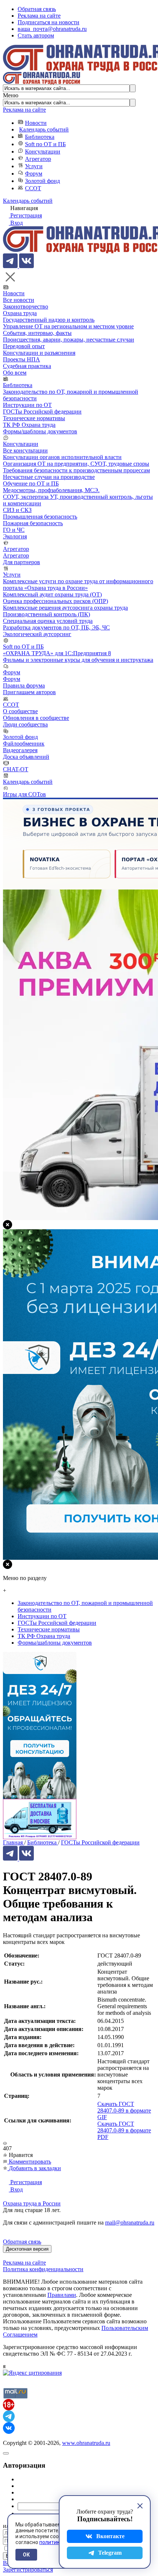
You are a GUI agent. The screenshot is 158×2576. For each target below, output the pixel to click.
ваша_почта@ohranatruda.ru (52, 29)
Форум (34, 174)
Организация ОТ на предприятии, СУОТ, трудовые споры (76, 464)
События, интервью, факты (37, 333)
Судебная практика (27, 366)
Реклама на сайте (39, 16)
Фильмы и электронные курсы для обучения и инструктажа (78, 660)
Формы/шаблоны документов (40, 431)
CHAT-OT (16, 769)
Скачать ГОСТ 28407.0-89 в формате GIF (124, 2110)
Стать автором (36, 35)
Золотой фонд (42, 181)
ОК (26, 2555)
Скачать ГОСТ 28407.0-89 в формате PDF (124, 2130)
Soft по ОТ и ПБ (45, 144)
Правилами (62, 2295)
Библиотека (40, 137)
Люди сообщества (25, 724)
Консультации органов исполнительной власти (62, 457)
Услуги (34, 166)
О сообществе (20, 711)
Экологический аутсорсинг (37, 634)
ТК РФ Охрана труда (29, 425)
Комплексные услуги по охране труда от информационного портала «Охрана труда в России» (78, 585)
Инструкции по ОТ (27, 405)
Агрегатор (38, 159)
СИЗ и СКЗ (17, 510)
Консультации (43, 151)
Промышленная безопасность (40, 517)
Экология (15, 536)
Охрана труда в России (32, 2203)
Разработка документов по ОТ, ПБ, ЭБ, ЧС (56, 627)
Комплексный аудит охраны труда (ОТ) (52, 594)
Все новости (19, 300)
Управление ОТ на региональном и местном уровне (68, 326)
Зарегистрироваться (28, 2570)
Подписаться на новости (49, 22)
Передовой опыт (24, 346)
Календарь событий (44, 129)
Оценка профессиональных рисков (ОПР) (55, 601)
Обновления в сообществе (36, 718)
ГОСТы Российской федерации (42, 412)
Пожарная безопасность (33, 523)
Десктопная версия (27, 2249)
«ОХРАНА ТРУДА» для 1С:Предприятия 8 (57, 653)
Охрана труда (20, 313)
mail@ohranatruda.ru (130, 2223)
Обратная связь (37, 9)
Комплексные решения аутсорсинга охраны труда (65, 608)
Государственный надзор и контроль (49, 320)
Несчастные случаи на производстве (49, 477)
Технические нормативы (34, 418)
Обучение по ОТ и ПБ (31, 484)
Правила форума (24, 686)
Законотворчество (26, 306)
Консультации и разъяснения (39, 353)
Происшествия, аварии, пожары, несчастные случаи (69, 340)
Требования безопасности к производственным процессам (76, 470)
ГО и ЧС (14, 530)
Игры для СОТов (24, 794)
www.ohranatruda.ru (86, 2443)
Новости (36, 123)
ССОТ (33, 188)
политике (51, 2542)
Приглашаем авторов (29, 692)
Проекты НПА (21, 359)
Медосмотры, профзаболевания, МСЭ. (51, 490)
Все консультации (25, 450)
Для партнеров (21, 562)
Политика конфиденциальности (43, 2269)
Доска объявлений (26, 757)
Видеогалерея (20, 750)
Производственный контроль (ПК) (46, 614)
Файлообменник (24, 744)
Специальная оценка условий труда (48, 621)
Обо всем (15, 373)
